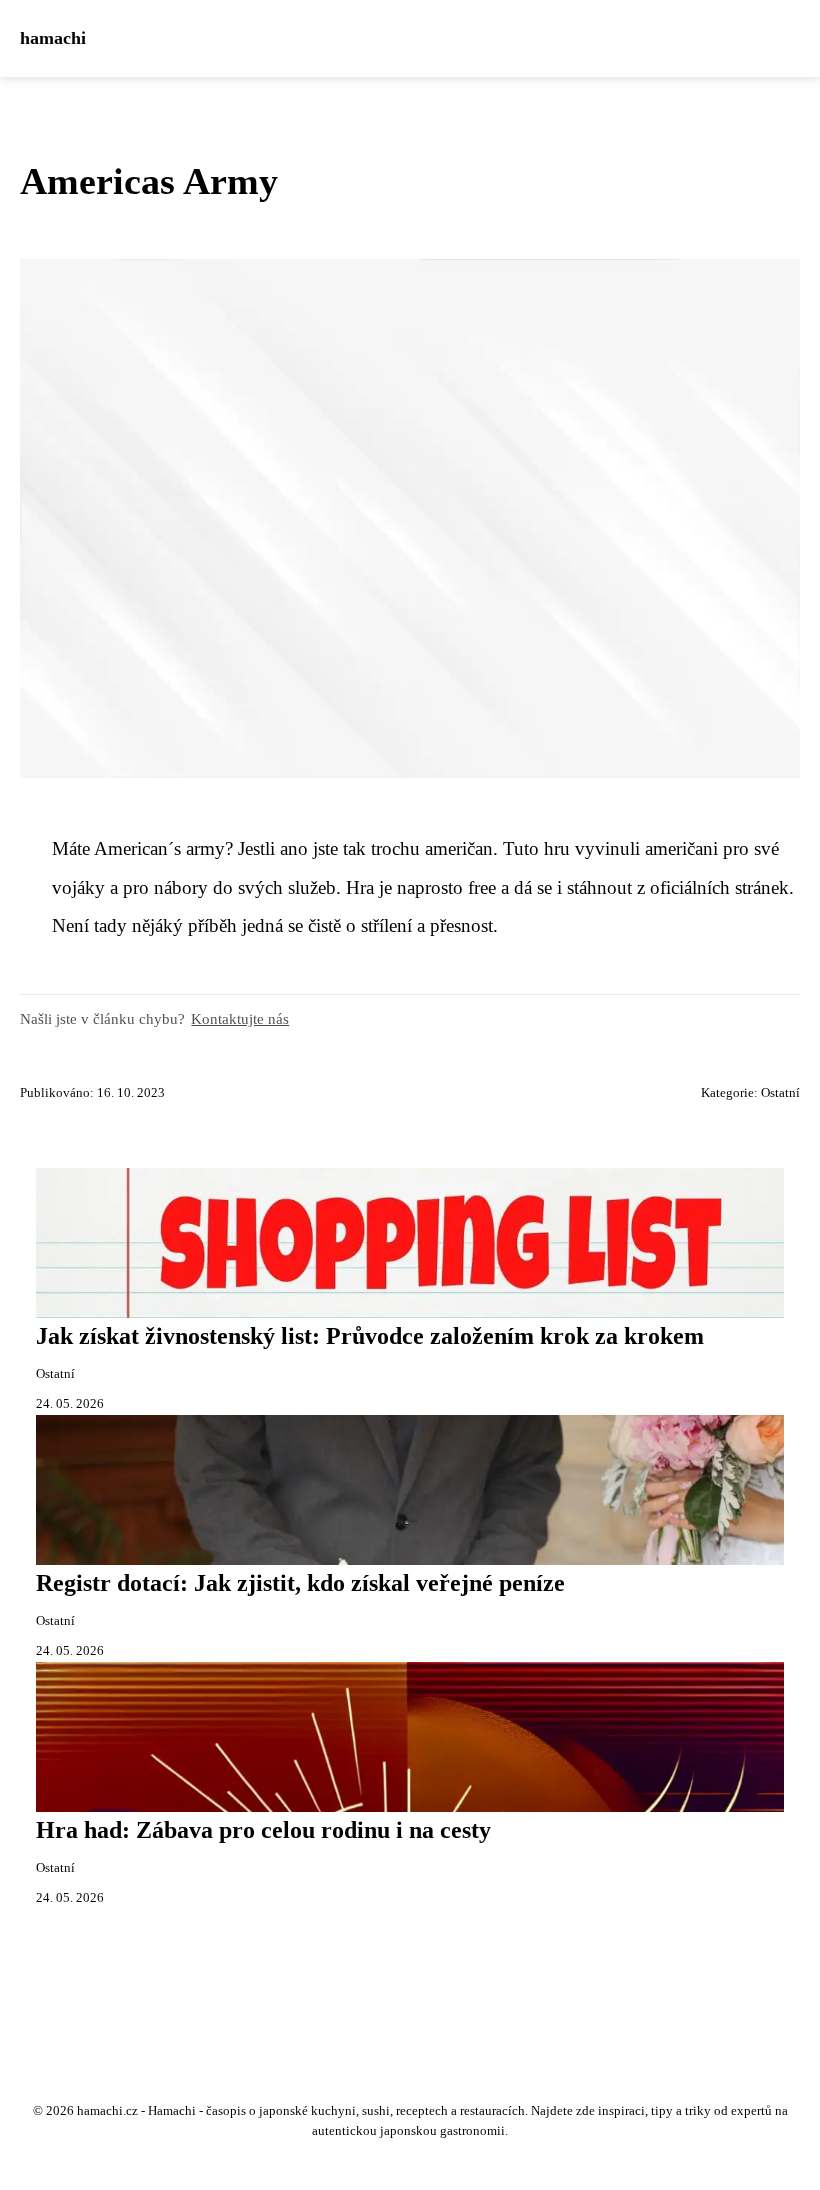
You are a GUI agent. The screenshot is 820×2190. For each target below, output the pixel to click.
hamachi (53, 38)
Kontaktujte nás (240, 1018)
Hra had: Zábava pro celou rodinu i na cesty (263, 1830)
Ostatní (780, 1093)
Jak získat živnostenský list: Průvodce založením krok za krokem (370, 1336)
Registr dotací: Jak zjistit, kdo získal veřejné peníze (300, 1583)
